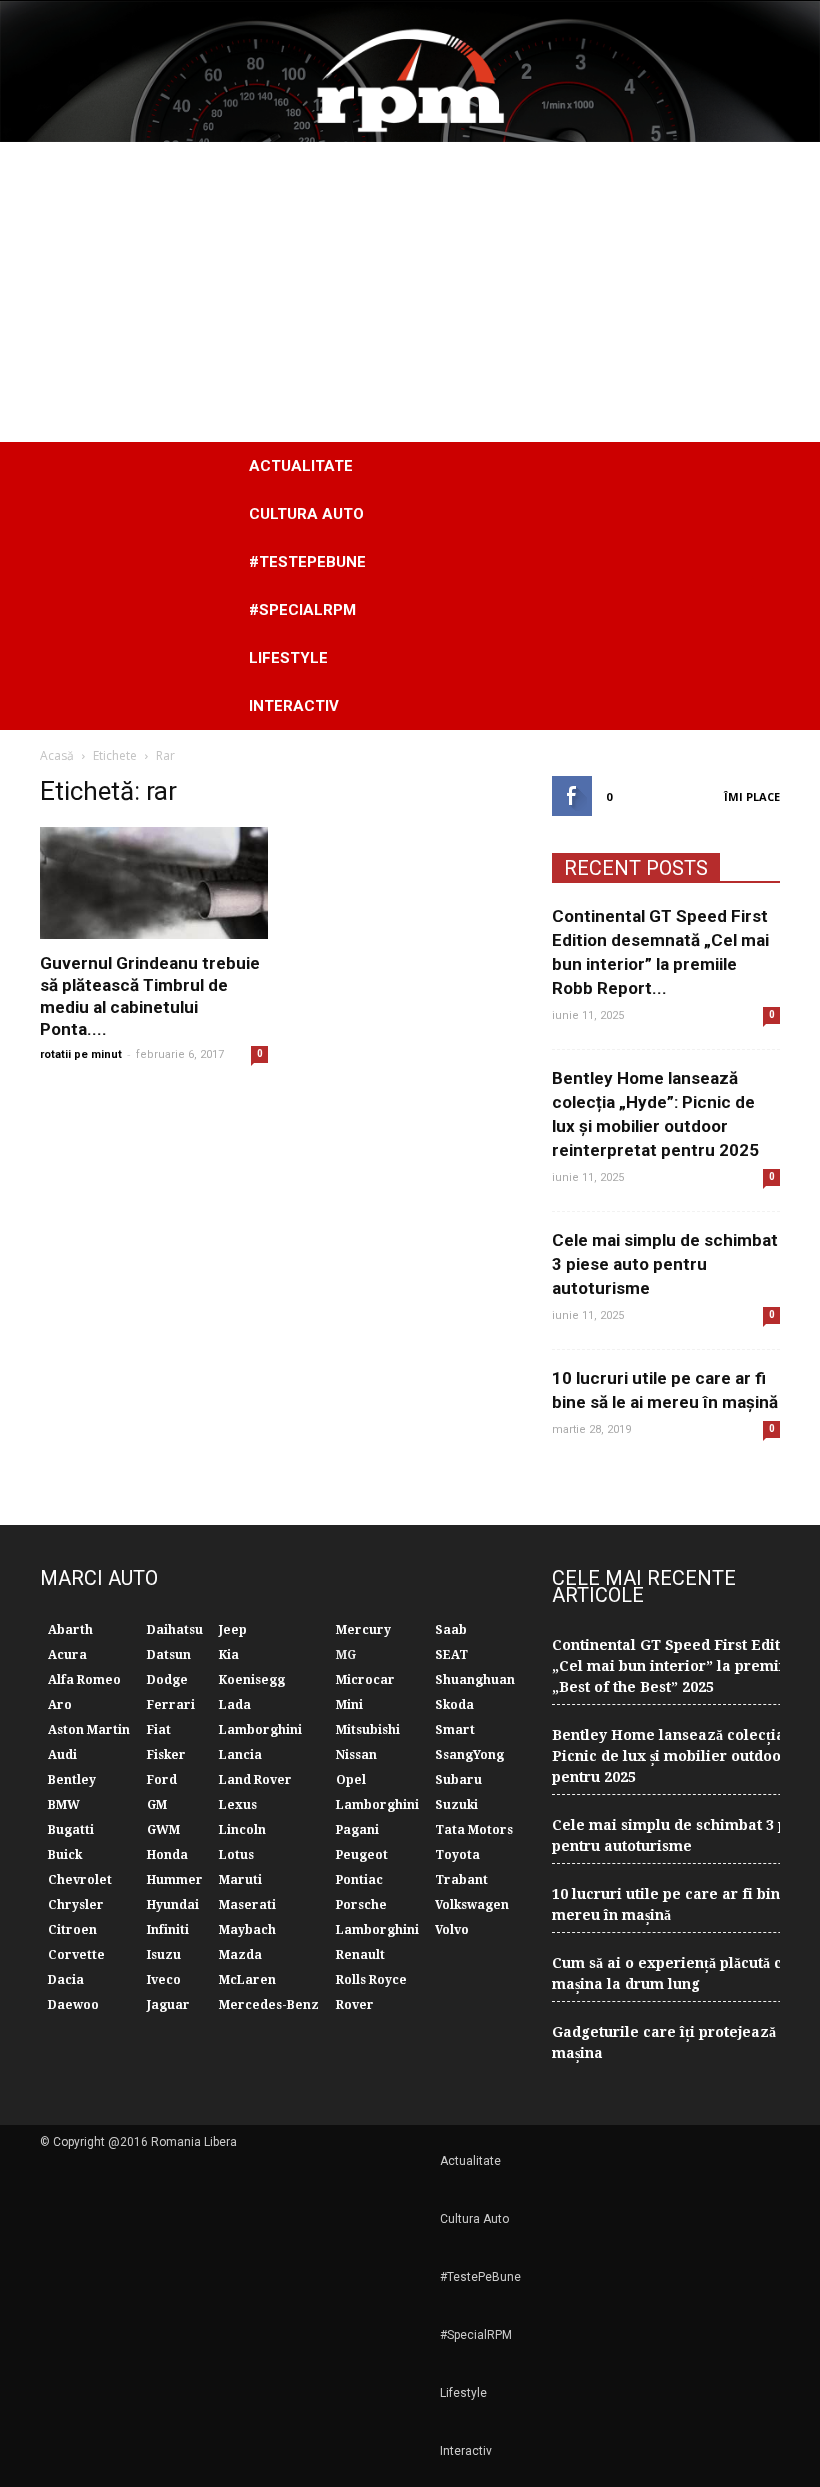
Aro (60, 1705)
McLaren (247, 1980)
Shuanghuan (475, 1680)
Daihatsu (175, 1630)
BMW (64, 1805)
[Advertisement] (410, 292)
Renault (360, 1955)
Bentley (72, 1780)
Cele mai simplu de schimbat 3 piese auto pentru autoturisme (665, 1264)
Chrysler (76, 1905)
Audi (62, 1755)
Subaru (458, 1780)
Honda (167, 1855)
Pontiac (359, 1880)
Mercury (363, 1630)
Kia (229, 1655)
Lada (235, 1705)
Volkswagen (472, 1905)
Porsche (361, 1905)
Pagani (357, 1830)
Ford (162, 1780)
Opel (351, 1780)
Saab (451, 1630)
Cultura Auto (306, 514)
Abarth (70, 1630)
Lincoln (242, 1830)
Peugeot (362, 1855)
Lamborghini (260, 1730)
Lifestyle (288, 658)
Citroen (72, 1930)
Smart (455, 1730)
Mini (349, 1705)
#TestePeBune (307, 562)
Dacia (66, 1980)
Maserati (247, 1905)
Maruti (240, 1880)
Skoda (454, 1705)
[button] (756, 586)
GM (157, 1805)
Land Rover (255, 1780)
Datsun (169, 1655)
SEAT (451, 1655)
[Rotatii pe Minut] (410, 71)
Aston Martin (89, 1730)
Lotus (236, 1855)
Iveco (164, 1980)
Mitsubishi (368, 1730)
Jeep (233, 1630)
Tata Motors (474, 1830)
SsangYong (469, 1755)
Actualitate (301, 466)
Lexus (238, 1805)
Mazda (240, 1955)
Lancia (240, 1755)
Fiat (159, 1730)
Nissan (356, 1755)
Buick (65, 1855)
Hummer (175, 1880)
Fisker (166, 1755)
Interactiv (294, 706)
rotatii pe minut (81, 1054)
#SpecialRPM (302, 610)
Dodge (167, 1680)
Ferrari (171, 1705)
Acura (67, 1655)
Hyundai (173, 1905)
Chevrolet (80, 1880)
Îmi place (752, 796)
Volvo (452, 1930)
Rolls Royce (371, 1980)
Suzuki (456, 1805)
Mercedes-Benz (269, 2005)
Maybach (247, 1930)
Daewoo (73, 2005)
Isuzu (164, 1955)
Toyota (457, 1855)
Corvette (76, 1955)
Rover (355, 2005)
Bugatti (71, 1830)
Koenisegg (252, 1680)
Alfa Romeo (84, 1680)
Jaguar (168, 2005)
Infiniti (168, 1930)
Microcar (365, 1680)
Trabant (461, 1880)
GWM (163, 1830)
